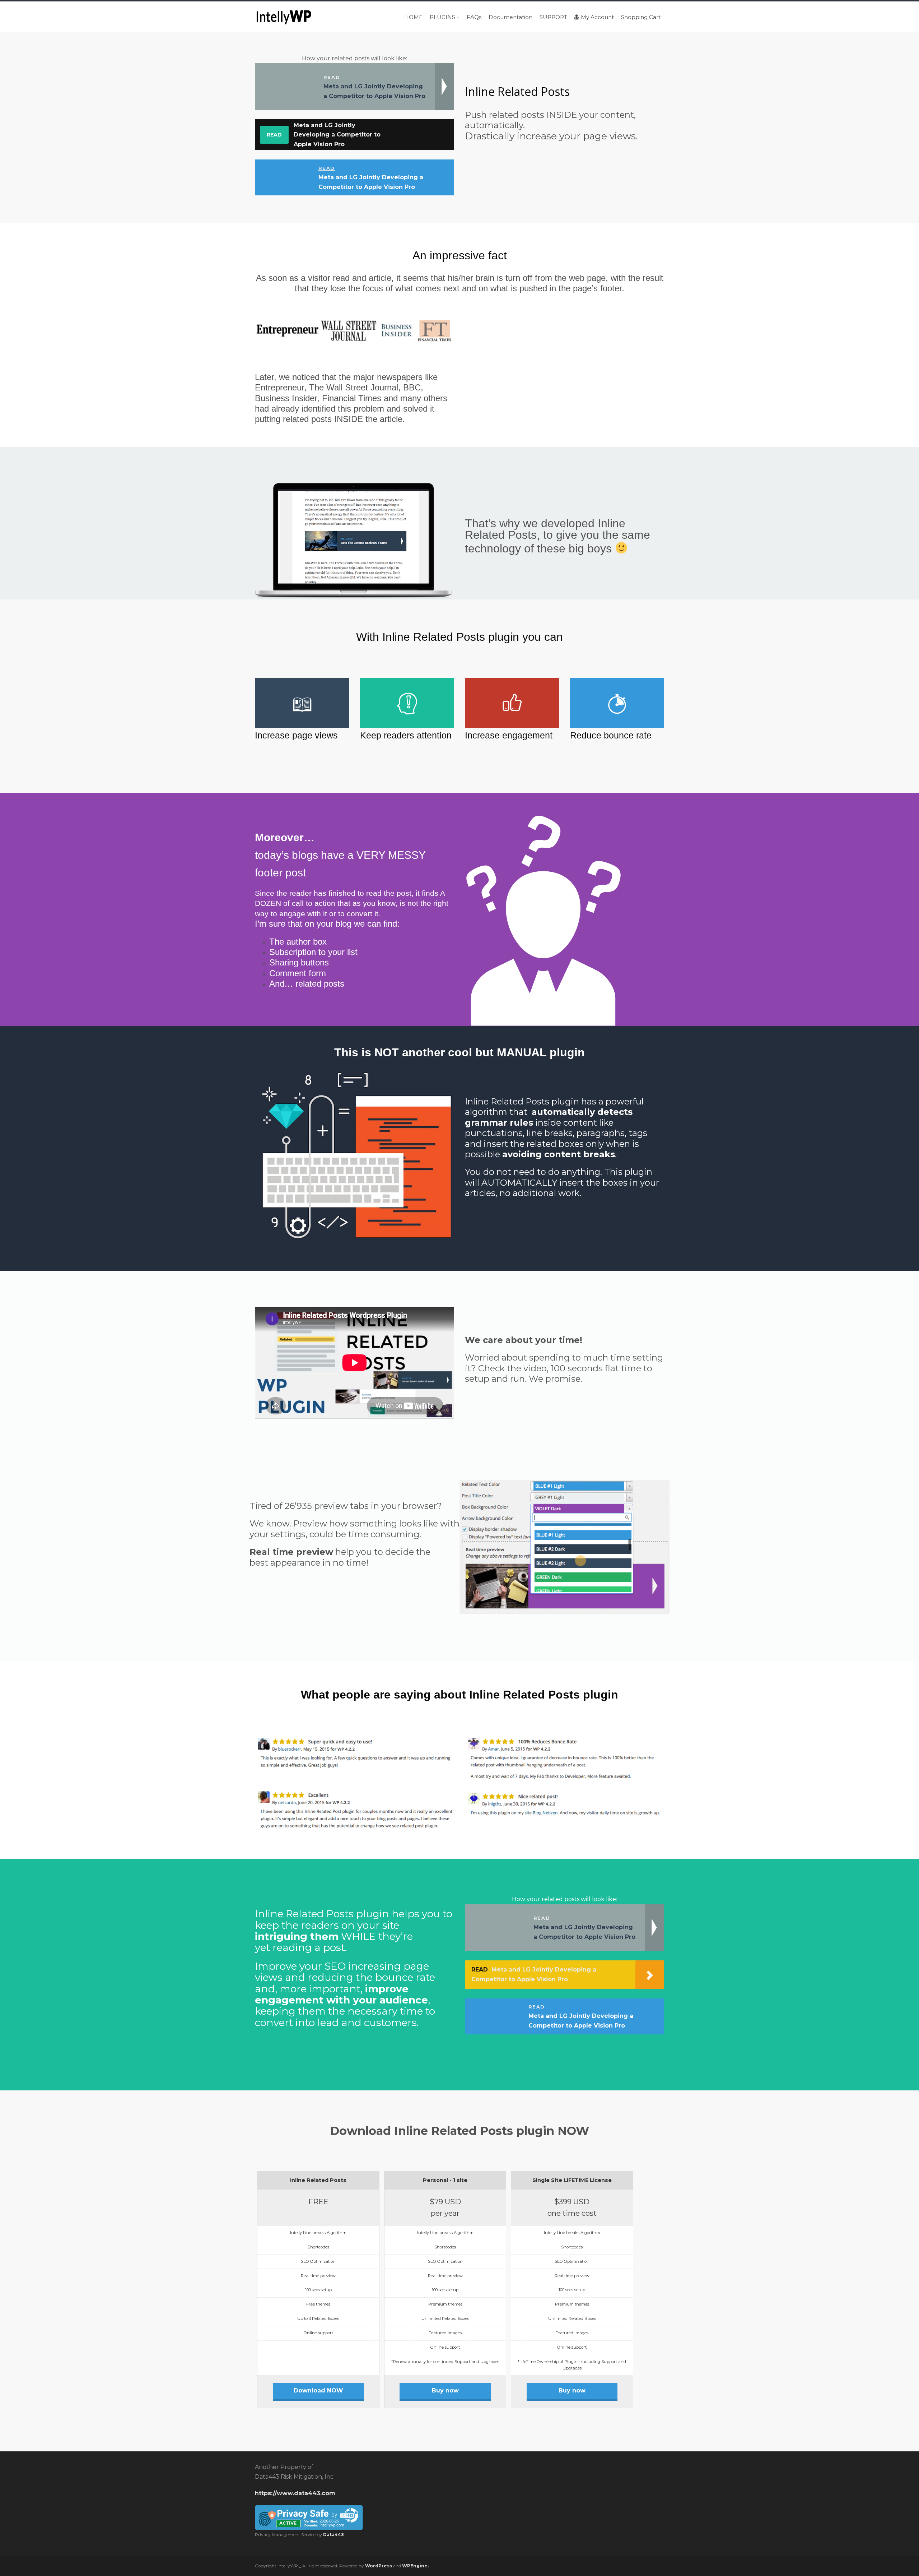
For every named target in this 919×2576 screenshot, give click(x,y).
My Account (597, 17)
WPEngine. (415, 2566)
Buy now (445, 2390)
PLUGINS (442, 17)
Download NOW (318, 2390)
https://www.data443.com (295, 2493)
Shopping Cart (641, 17)
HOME (413, 17)
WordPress (379, 2566)
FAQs (474, 17)
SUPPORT (553, 17)
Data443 (333, 2535)
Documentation (510, 17)
